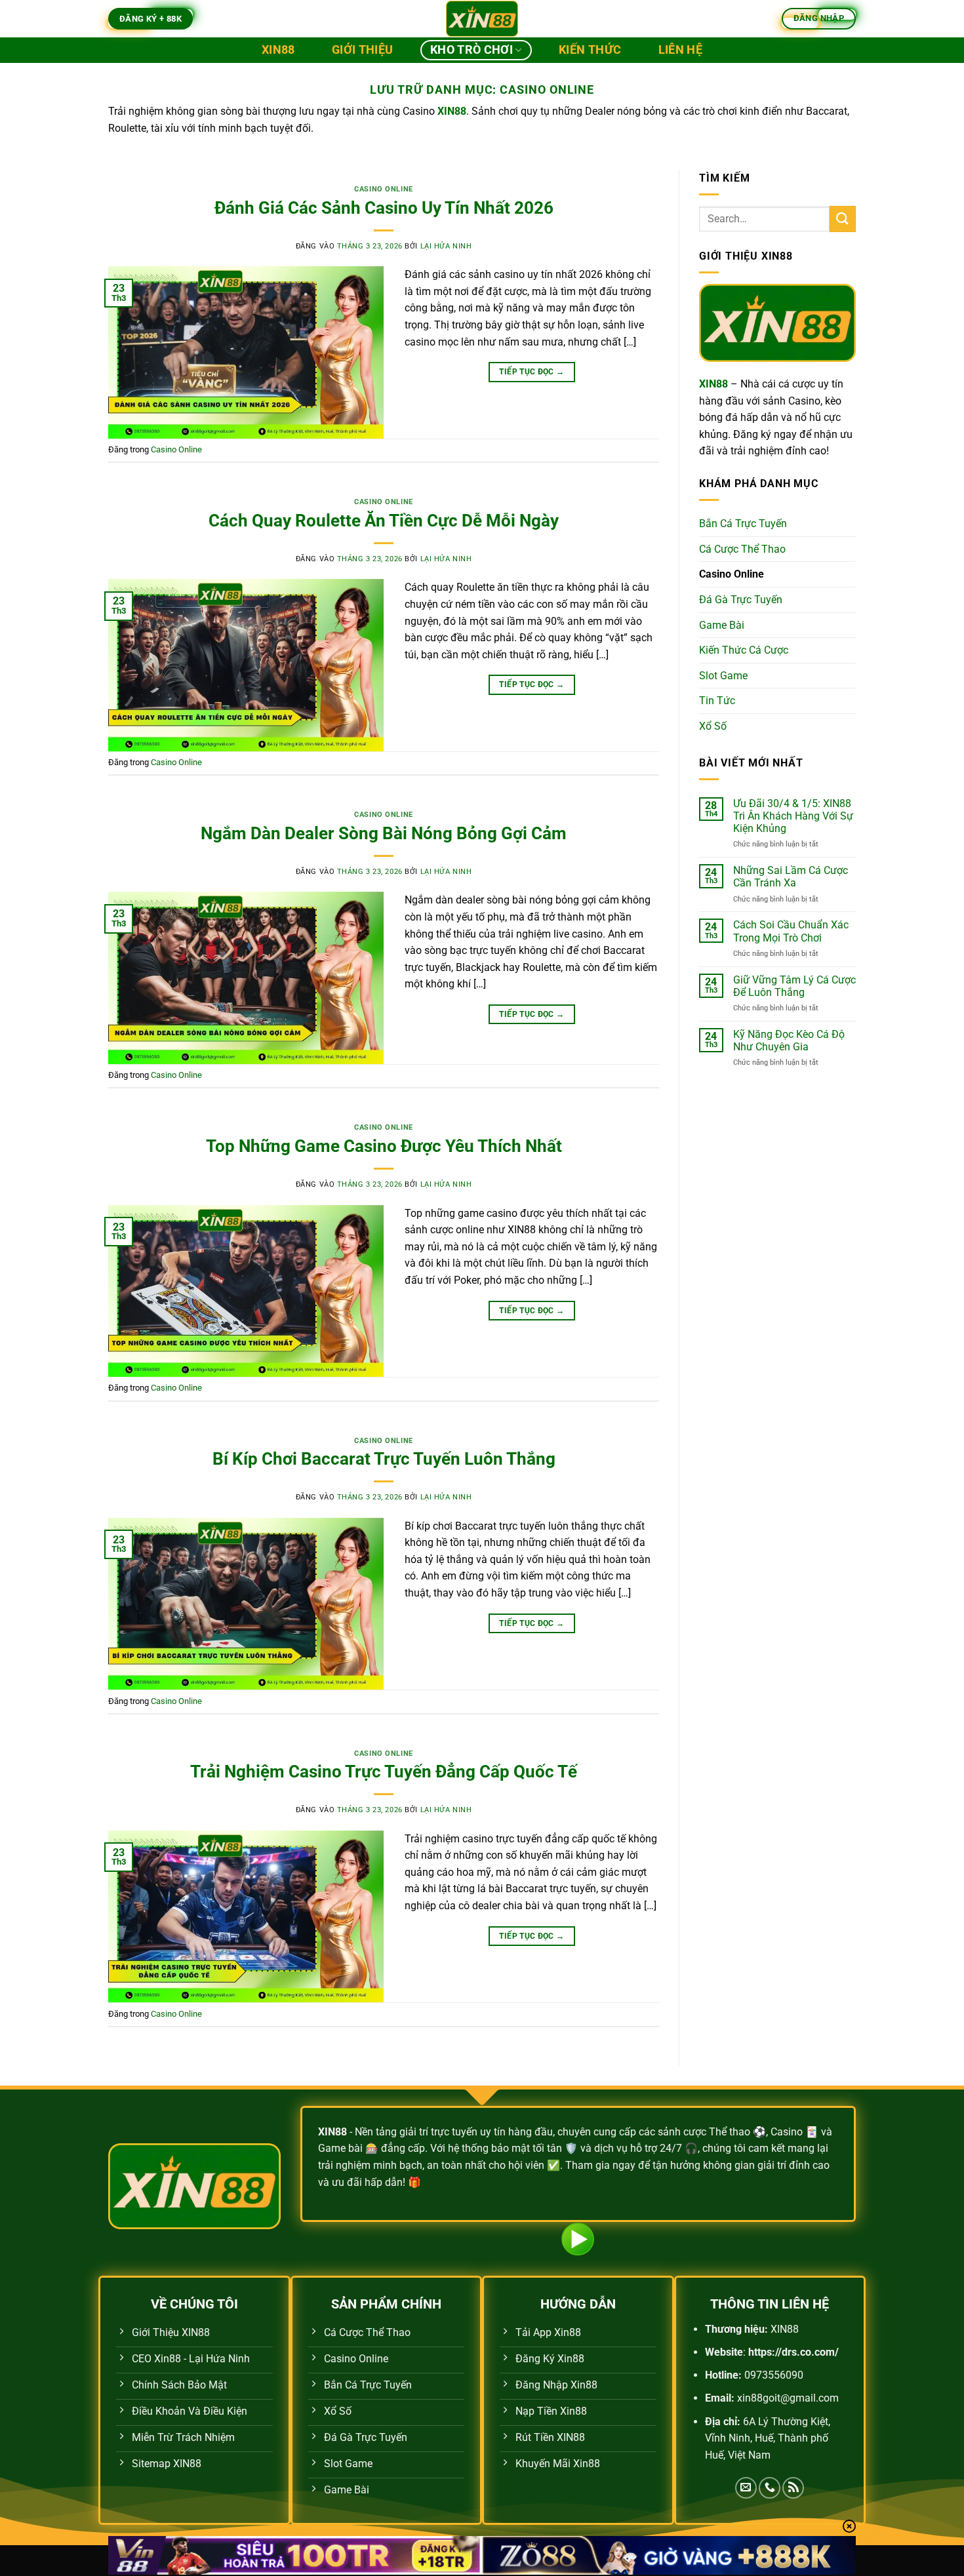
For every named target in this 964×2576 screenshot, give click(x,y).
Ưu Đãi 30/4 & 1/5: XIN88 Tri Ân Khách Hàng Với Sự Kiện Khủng (793, 816)
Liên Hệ (680, 50)
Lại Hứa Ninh (446, 246)
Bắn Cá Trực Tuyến (743, 524)
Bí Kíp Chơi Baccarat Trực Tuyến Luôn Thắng (384, 1459)
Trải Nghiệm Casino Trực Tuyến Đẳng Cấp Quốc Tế (384, 1772)
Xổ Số (713, 726)
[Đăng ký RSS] (793, 2488)
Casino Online (383, 189)
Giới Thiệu (363, 50)
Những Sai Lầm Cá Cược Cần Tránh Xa (791, 877)
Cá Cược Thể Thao (742, 549)
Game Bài (722, 625)
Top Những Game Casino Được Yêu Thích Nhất (384, 1146)
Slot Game (723, 676)
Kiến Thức (590, 50)
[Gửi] (843, 219)
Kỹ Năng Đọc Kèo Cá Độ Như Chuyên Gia (789, 1040)
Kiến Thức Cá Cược (744, 650)
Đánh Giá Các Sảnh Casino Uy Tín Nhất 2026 (384, 208)
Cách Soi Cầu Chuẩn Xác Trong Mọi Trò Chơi (791, 931)
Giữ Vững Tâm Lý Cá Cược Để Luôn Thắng (794, 986)
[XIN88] (482, 19)
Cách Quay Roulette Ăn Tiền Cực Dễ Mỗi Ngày (384, 521)
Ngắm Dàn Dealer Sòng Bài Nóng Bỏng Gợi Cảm (384, 833)
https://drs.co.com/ (793, 2352)
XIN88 (278, 50)
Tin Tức (717, 701)
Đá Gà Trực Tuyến (741, 600)
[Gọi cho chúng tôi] (770, 2488)
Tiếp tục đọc (532, 372)
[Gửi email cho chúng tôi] (746, 2488)
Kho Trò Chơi (472, 50)
